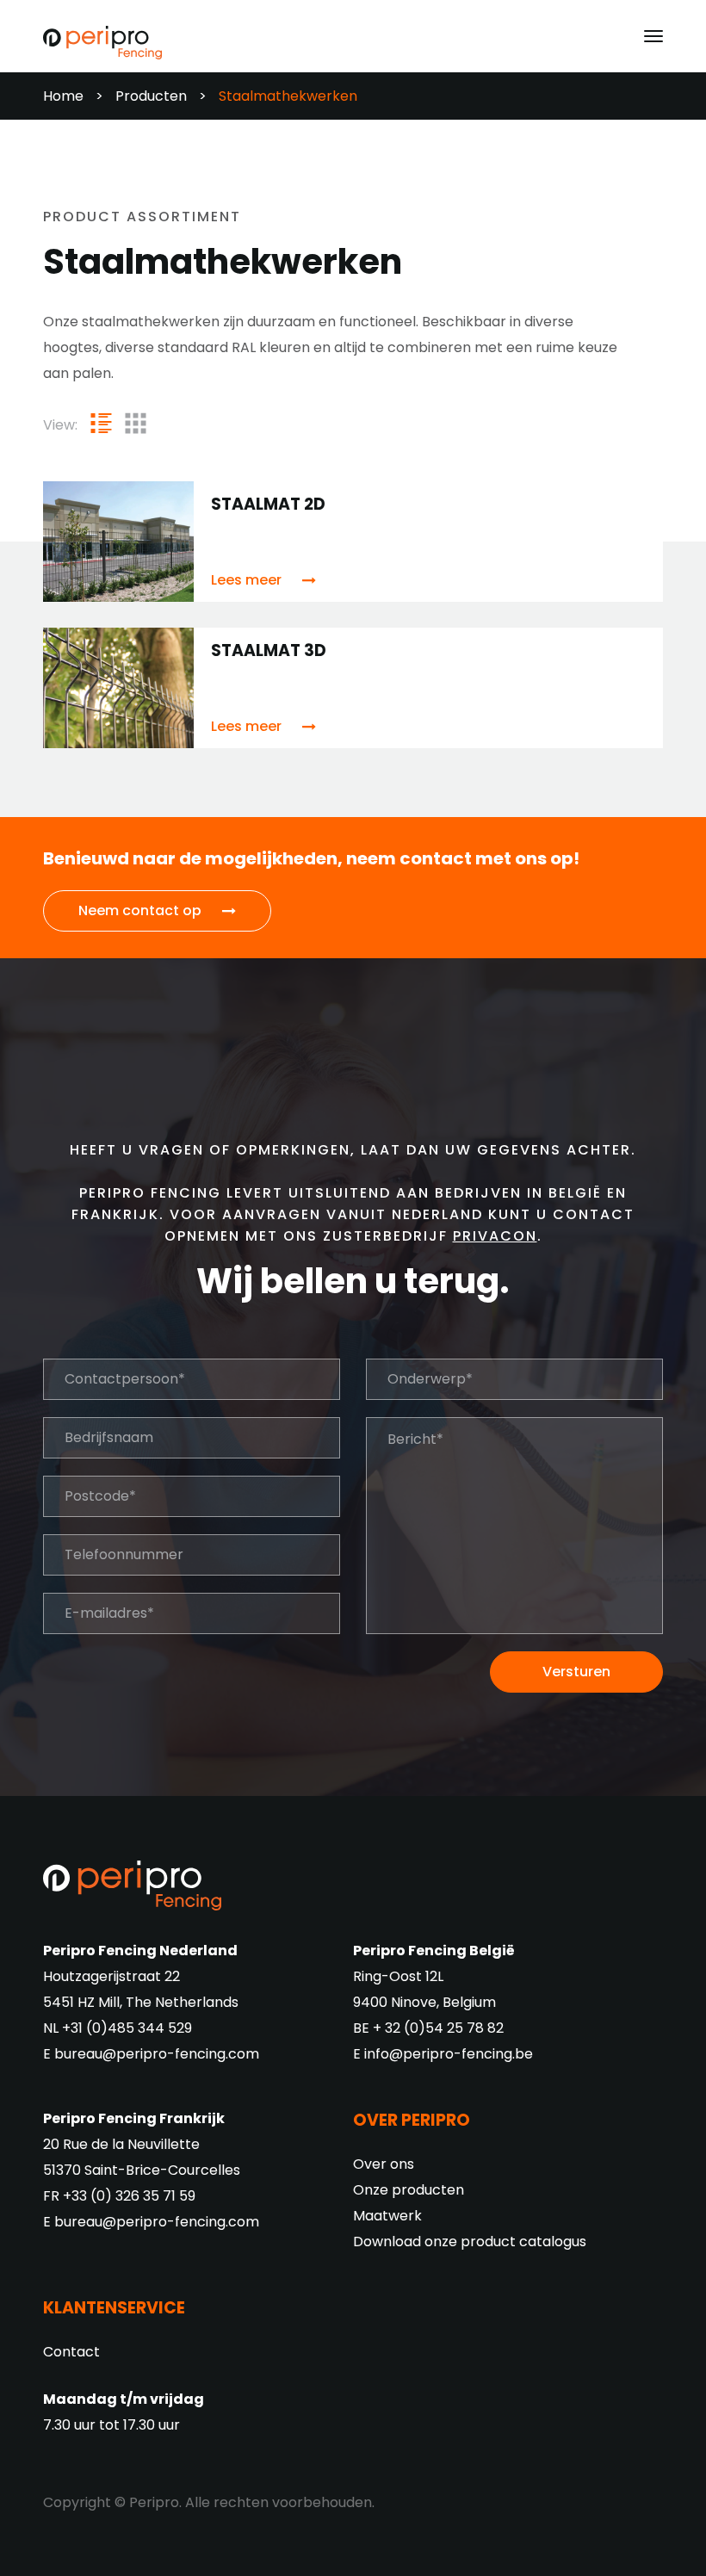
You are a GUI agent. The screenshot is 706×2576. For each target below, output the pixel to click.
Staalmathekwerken (288, 96)
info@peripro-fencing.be (449, 2054)
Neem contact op (140, 910)
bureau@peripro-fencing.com (157, 2054)
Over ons (384, 2164)
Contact (71, 2352)
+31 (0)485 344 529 (127, 2028)
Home (63, 96)
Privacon (495, 1236)
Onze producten (409, 2190)
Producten (151, 96)
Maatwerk (387, 2216)
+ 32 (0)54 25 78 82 (438, 2028)
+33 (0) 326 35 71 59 (129, 2196)
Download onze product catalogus (470, 2242)
